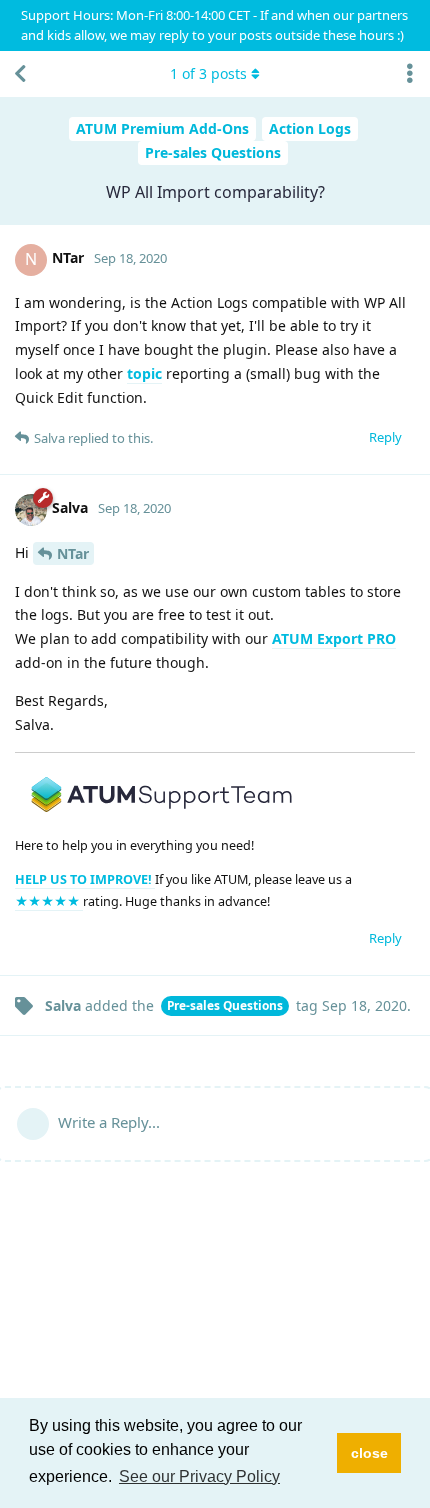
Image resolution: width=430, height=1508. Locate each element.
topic (144, 373)
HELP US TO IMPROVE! (85, 879)
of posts (208, 73)
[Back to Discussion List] (20, 74)
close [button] (369, 1453)
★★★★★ (49, 901)
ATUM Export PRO (334, 638)
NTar (73, 553)
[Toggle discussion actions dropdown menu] (410, 74)
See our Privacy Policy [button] (199, 1476)
